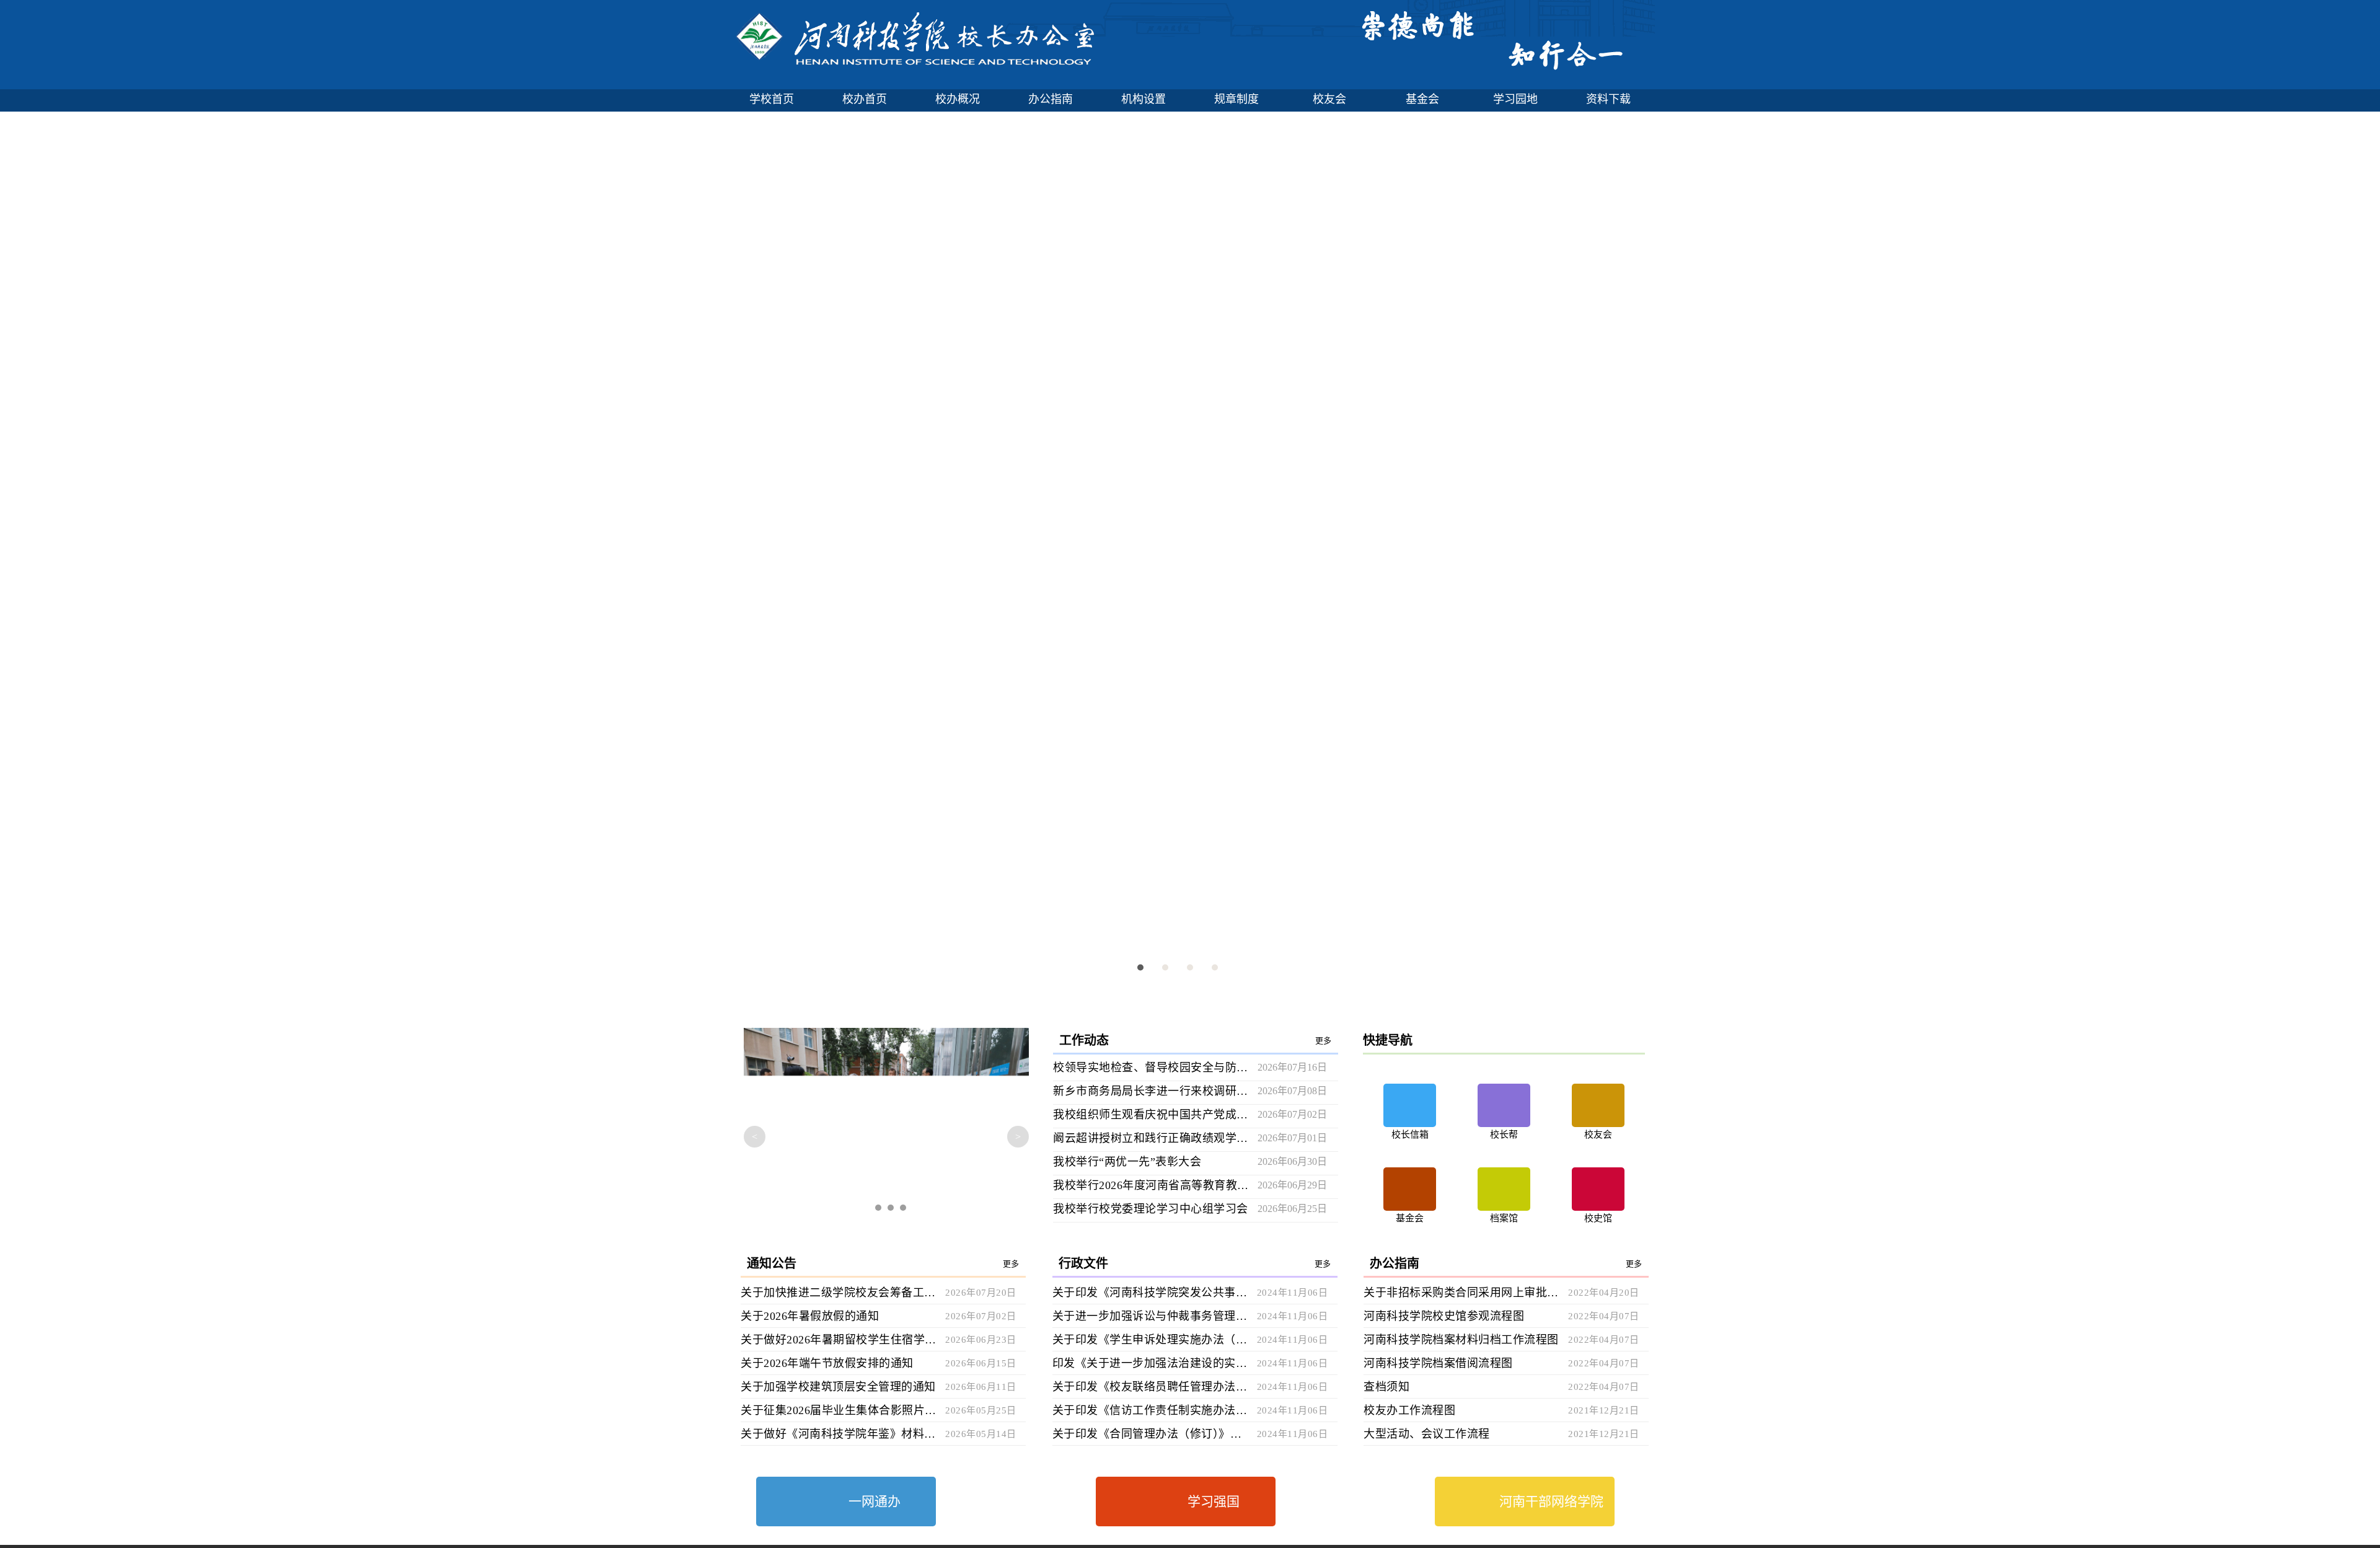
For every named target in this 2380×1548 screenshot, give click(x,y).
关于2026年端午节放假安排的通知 (827, 1363)
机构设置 (1144, 99)
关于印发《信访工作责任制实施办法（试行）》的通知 (1150, 1410)
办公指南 (1051, 99)
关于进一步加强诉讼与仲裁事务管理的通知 (1150, 1316)
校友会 (1329, 99)
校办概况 (958, 99)
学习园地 (1515, 99)
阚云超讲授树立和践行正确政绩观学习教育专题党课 (1151, 1138)
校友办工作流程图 (1409, 1410)
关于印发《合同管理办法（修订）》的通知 (1150, 1434)
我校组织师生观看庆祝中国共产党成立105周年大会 (1151, 1115)
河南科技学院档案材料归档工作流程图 (1461, 1340)
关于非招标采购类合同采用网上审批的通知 (1461, 1293)
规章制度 (1236, 99)
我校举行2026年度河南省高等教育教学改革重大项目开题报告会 (1151, 1185)
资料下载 (1608, 99)
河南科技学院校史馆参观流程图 (1444, 1316)
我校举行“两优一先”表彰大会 (1127, 1162)
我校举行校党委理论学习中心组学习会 (1151, 1209)
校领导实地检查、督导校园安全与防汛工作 (1151, 1068)
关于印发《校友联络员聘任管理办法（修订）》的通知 (1150, 1387)
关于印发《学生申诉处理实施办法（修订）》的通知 (1150, 1340)
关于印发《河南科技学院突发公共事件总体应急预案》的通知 (1150, 1293)
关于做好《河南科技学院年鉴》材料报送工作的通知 (838, 1434)
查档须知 (1386, 1387)
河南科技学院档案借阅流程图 (1438, 1363)
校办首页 (865, 99)
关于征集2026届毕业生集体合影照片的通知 (838, 1410)
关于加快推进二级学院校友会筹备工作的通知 (838, 1293)
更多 (1324, 1041)
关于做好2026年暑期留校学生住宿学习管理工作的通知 (838, 1340)
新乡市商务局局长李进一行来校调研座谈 (1151, 1091)
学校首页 (772, 99)
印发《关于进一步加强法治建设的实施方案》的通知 (1150, 1363)
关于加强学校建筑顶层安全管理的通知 (838, 1387)
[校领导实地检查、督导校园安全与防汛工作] (886, 1126)
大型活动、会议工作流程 (1427, 1434)
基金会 (1422, 99)
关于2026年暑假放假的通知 (810, 1316)
